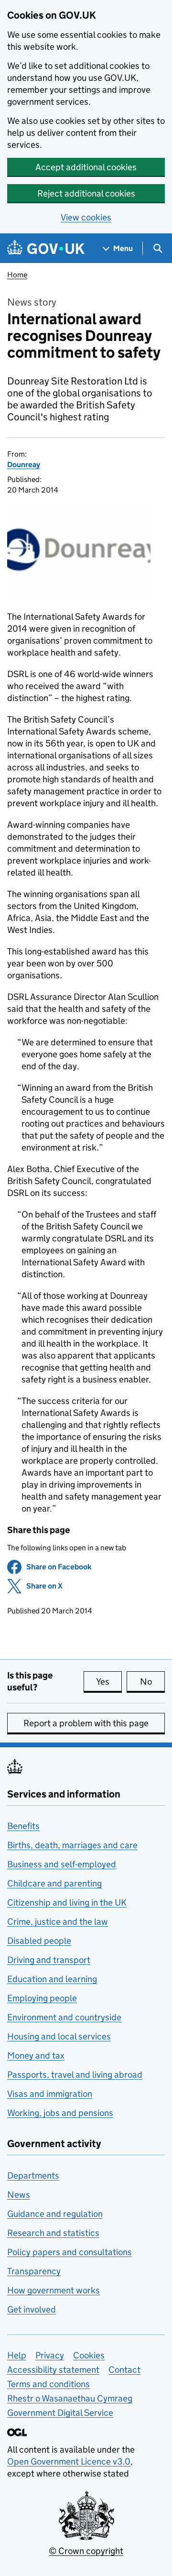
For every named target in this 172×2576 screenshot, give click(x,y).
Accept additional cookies (86, 167)
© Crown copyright (86, 2551)
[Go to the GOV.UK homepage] (46, 248)
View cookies (86, 217)
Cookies (89, 2355)
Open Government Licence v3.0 (69, 2461)
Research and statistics (53, 2233)
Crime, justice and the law (58, 1922)
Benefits (23, 1826)
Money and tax (36, 2055)
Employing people (42, 1998)
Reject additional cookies (86, 193)
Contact (124, 2370)
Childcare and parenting (54, 1883)
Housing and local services (59, 2036)
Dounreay (24, 465)
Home (17, 275)
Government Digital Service (60, 2413)
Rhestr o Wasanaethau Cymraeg (70, 2398)
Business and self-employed (62, 1864)
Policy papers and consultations (70, 2252)
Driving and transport (49, 1960)
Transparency (34, 2271)
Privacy (50, 2355)
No (152, 1682)
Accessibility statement (53, 2370)
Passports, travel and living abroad (75, 2075)
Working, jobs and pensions (60, 2113)
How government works (54, 2290)
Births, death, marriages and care (72, 1845)
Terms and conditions (48, 2384)
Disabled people (39, 1941)
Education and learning (52, 1979)
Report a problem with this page (86, 1723)
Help (17, 2355)
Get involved (32, 2309)
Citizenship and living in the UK (67, 1902)
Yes (109, 1682)
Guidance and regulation (55, 2214)
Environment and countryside (64, 2017)
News (19, 2195)
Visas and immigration (50, 2094)
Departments (33, 2176)
